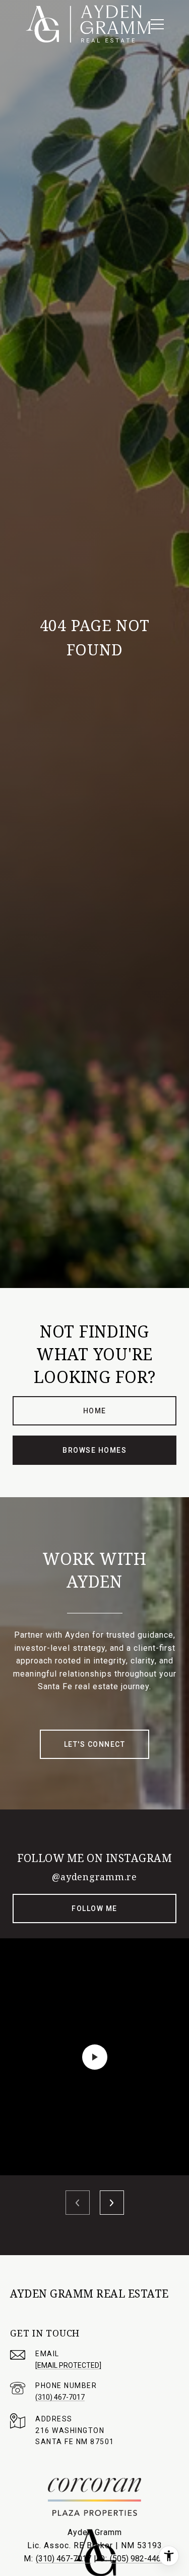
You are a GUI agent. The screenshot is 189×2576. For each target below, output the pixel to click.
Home (95, 1411)
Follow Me (94, 1909)
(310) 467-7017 (60, 2397)
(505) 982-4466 (138, 2559)
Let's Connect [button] (95, 1744)
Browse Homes (94, 1450)
